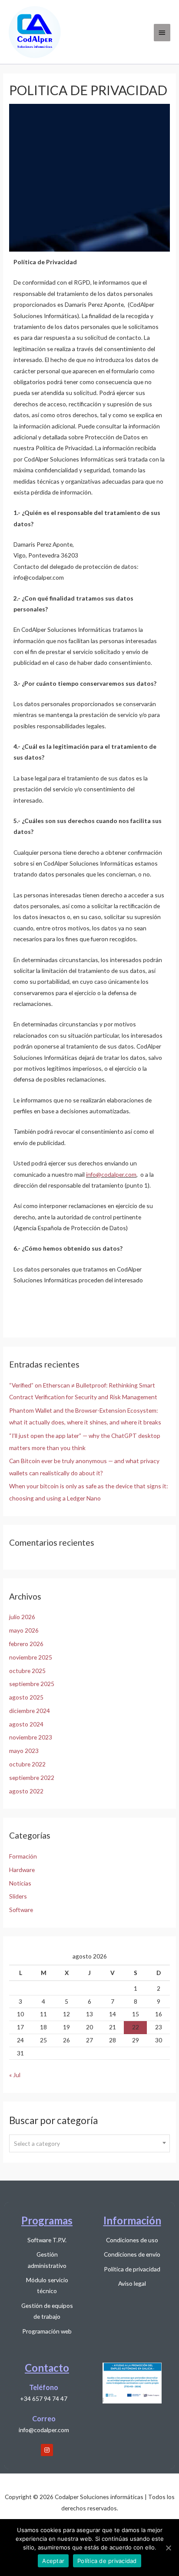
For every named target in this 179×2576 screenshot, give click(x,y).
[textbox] (89, 2144)
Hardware (22, 1870)
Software (21, 1910)
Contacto (47, 2368)
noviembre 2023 (31, 1737)
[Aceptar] (168, 2548)
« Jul (15, 2075)
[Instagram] (47, 2450)
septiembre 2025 (32, 1684)
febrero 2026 (26, 1644)
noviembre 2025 (31, 1657)
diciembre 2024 (30, 1711)
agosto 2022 (26, 1791)
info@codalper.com (111, 1174)
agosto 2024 (26, 1724)
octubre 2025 (27, 1671)
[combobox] (89, 2143)
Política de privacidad (107, 2561)
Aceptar (53, 2561)
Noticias (20, 1883)
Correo (44, 2418)
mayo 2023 (24, 1751)
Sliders (18, 1896)
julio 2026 (22, 1617)
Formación (23, 1856)
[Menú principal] (162, 33)
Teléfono (44, 2387)
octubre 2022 (27, 1764)
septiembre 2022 (32, 1778)
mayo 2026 (24, 1630)
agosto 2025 (26, 1697)
